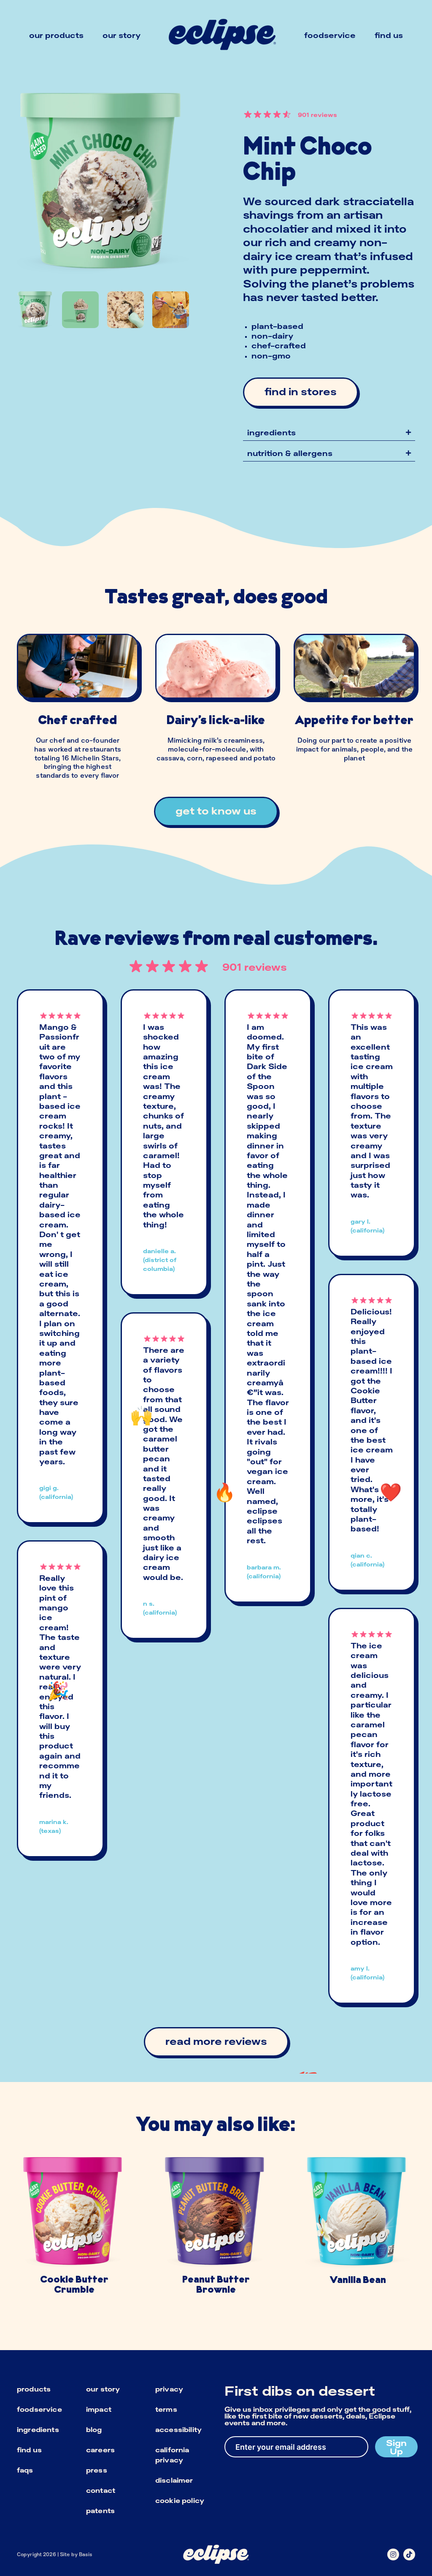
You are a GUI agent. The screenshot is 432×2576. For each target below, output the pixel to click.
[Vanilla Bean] (358, 2230)
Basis (86, 2554)
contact (101, 2490)
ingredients (38, 2429)
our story (103, 2389)
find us (29, 2450)
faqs (25, 2470)
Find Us (389, 35)
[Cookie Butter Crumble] (74, 2230)
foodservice (39, 2409)
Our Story (121, 35)
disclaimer (174, 2480)
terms (166, 2409)
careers (100, 2450)
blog (94, 2429)
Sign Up (396, 2447)
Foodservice (330, 35)
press (97, 2470)
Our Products (56, 35)
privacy (169, 2389)
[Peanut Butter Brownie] (216, 2230)
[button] (329, 433)
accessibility (178, 2429)
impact (99, 2409)
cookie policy (180, 2500)
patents (100, 2511)
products (34, 2389)
